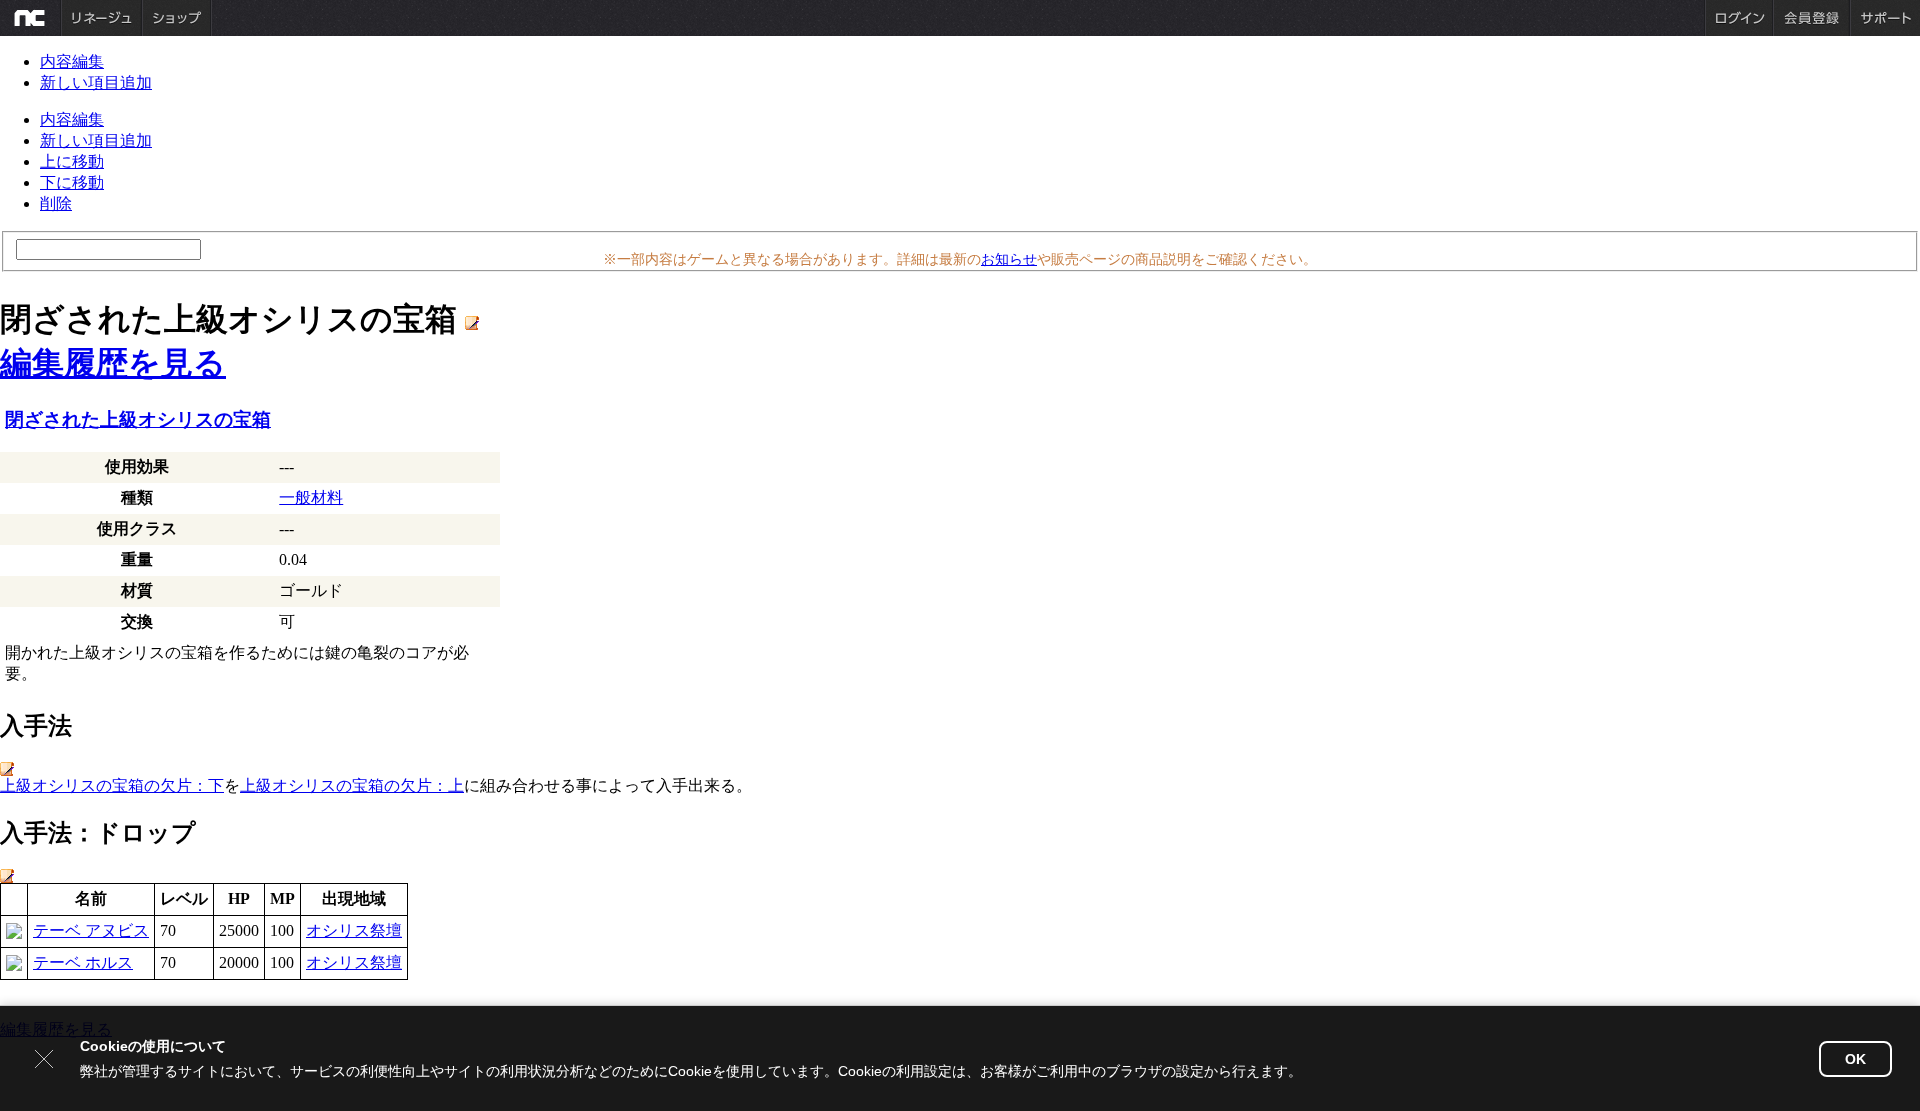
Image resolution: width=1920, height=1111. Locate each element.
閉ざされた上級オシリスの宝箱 (138, 419)
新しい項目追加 (96, 82)
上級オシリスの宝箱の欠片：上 (352, 785)
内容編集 (72, 61)
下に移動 (72, 182)
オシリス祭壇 (354, 930)
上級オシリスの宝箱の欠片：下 (112, 785)
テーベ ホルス (83, 962)
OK (1855, 1059)
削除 (56, 203)
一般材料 (311, 497)
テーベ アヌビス (91, 930)
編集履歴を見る (113, 363)
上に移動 (72, 161)
